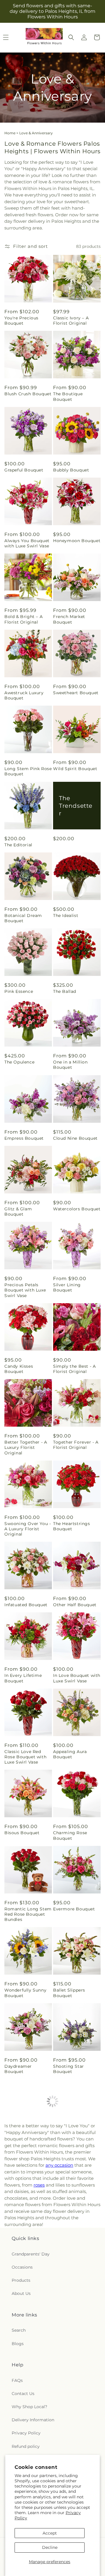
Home (10, 133)
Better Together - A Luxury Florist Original (26, 1447)
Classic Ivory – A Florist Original (71, 321)
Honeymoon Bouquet (77, 541)
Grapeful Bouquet (24, 470)
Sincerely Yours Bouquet (70, 2373)
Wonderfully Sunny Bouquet (25, 1993)
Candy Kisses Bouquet (19, 1369)
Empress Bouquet (24, 1138)
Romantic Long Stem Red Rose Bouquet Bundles (28, 1914)
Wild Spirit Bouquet (75, 769)
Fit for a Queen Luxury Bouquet (22, 2221)
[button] (71, 37)
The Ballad (65, 991)
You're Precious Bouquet (21, 321)
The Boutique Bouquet (68, 396)
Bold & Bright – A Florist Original (23, 619)
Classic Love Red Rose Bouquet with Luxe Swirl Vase (25, 1757)
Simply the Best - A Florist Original (74, 1369)
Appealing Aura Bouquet (70, 1754)
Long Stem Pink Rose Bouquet (28, 771)
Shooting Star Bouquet (69, 2069)
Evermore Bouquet (74, 1909)
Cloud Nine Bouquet (75, 1138)
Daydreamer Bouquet (18, 2069)
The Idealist (66, 915)
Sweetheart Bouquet (76, 693)
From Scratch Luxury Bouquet (76, 2145)
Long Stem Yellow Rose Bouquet (24, 2449)
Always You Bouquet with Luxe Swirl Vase (27, 543)
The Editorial (18, 845)
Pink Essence (19, 991)
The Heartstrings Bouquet (72, 1526)
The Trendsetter (76, 805)
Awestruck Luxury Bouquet (24, 695)
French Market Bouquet (69, 619)
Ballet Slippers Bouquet (69, 1993)
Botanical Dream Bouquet (23, 918)
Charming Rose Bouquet (70, 1835)
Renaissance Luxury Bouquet (75, 2221)
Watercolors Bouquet (77, 1209)
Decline (50, 2547)
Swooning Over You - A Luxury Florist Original (28, 1529)
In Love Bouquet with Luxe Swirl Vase (77, 1678)
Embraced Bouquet (74, 2446)
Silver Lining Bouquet (67, 1287)
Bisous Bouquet (22, 1833)
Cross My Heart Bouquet (21, 2373)
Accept (50, 2533)
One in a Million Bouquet (70, 1065)
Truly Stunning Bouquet (69, 2297)
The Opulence (19, 1062)
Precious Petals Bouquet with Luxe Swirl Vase (25, 1290)
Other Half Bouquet (75, 1605)
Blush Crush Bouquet (28, 394)
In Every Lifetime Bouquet (23, 1678)
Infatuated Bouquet (26, 1605)
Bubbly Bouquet (71, 470)
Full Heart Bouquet (26, 2294)
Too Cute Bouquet (24, 2142)
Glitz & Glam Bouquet (18, 1212)
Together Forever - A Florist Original (76, 1445)
